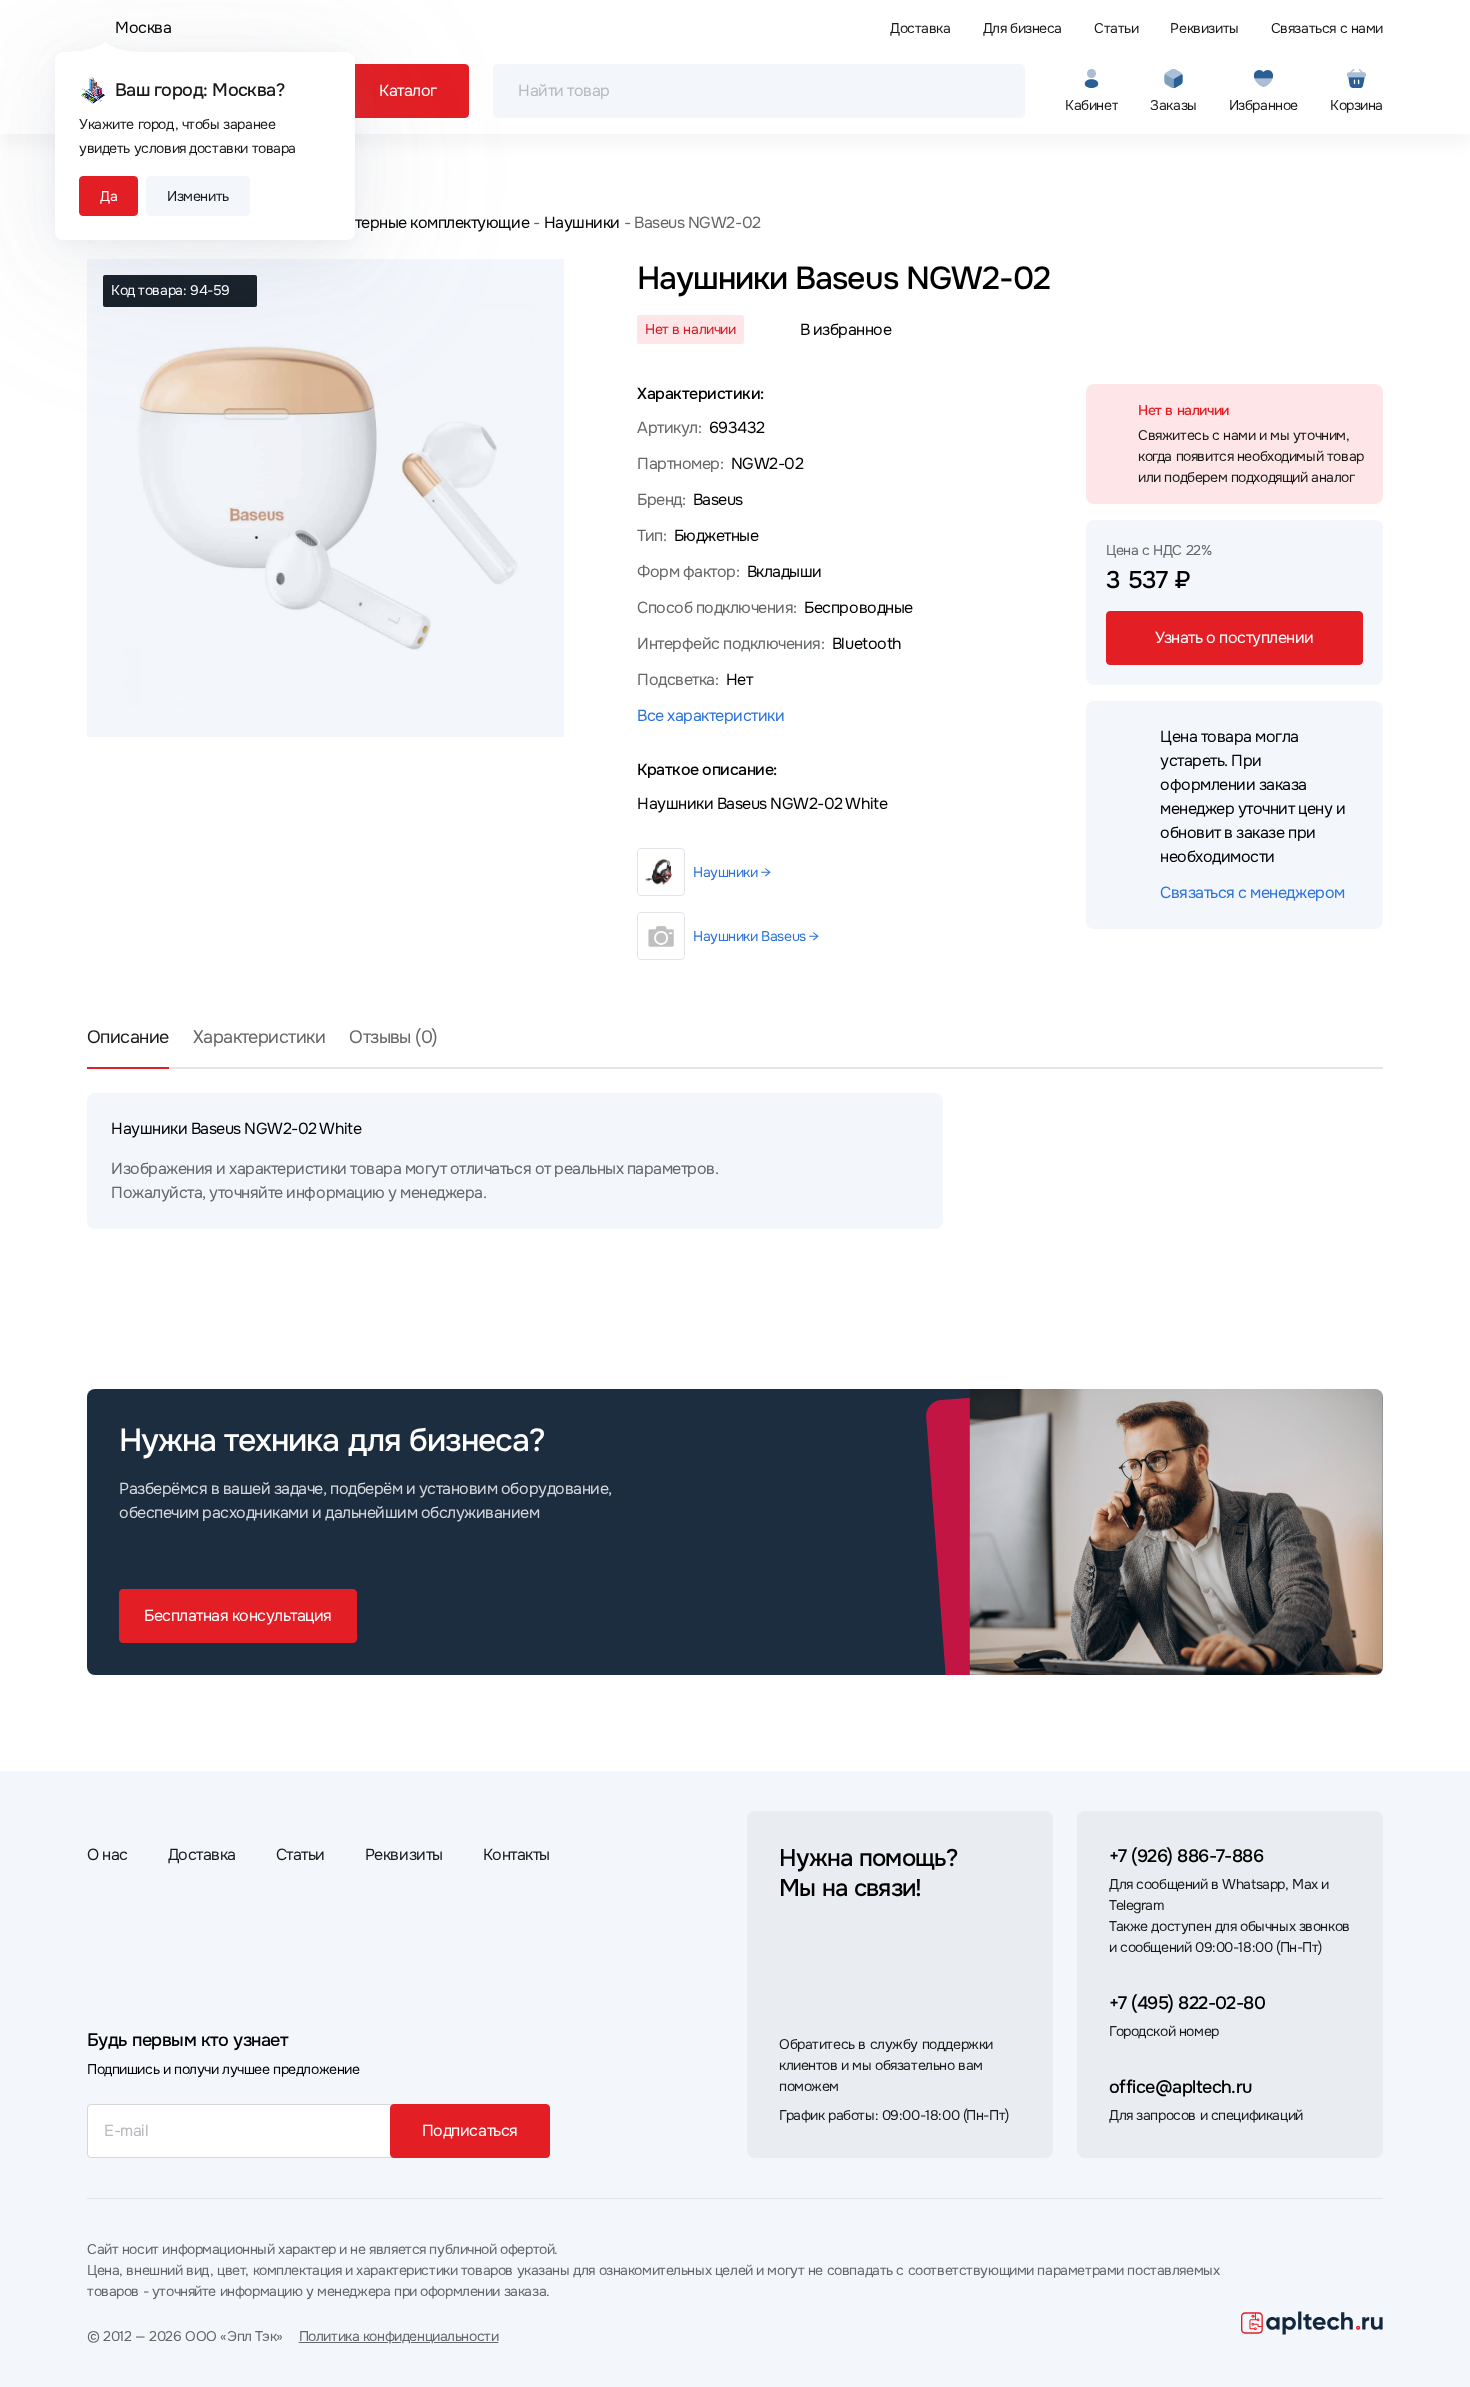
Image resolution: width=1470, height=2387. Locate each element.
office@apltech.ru (1180, 2087)
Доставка (920, 28)
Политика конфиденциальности (399, 2336)
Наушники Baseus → (756, 936)
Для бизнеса (1022, 28)
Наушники (582, 222)
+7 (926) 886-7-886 (1186, 1856)
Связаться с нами (1327, 28)
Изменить (198, 196)
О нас (107, 1854)
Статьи (1116, 28)
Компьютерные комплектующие (413, 222)
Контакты (516, 1854)
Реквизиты (1204, 28)
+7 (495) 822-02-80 (1187, 2003)
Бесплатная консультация (238, 1615)
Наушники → (732, 872)
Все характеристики (710, 715)
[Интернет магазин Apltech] (1312, 2323)
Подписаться (470, 2130)
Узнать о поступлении (1234, 637)
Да (108, 196)
